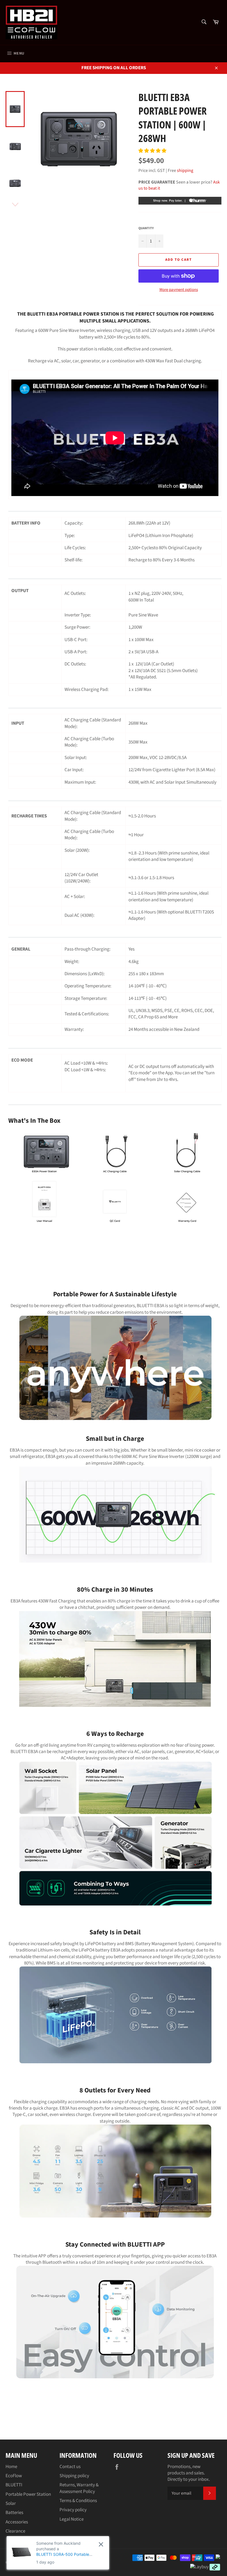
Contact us (70, 2467)
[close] (101, 2544)
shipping (185, 171)
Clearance (15, 2531)
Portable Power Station (28, 2494)
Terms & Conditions (78, 2501)
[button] (153, 151)
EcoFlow (14, 2476)
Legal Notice (72, 2519)
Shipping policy (74, 2476)
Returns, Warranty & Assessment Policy (79, 2488)
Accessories (17, 2522)
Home (11, 2467)
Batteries (14, 2513)
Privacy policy (73, 2510)
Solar (11, 2503)
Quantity (146, 228)
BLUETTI (14, 2485)
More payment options (179, 290)
